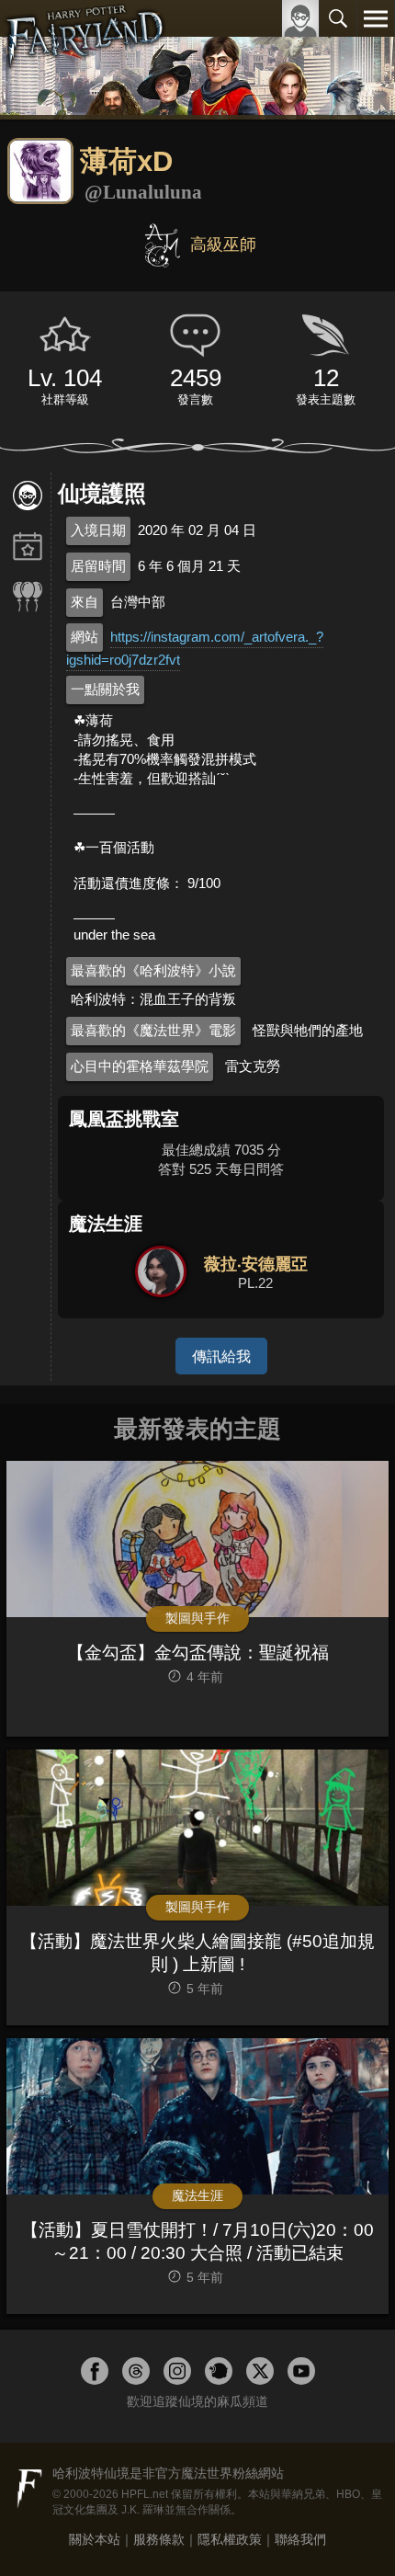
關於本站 (95, 2539)
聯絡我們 (300, 2539)
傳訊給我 (221, 1356)
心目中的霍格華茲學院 (140, 1066)
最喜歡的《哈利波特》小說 (153, 970)
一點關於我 (105, 689)
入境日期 (98, 530)
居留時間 (98, 566)
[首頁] (85, 59)
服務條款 (159, 2539)
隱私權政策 (230, 2539)
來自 (85, 602)
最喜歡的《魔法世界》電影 (153, 1030)
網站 (85, 637)
